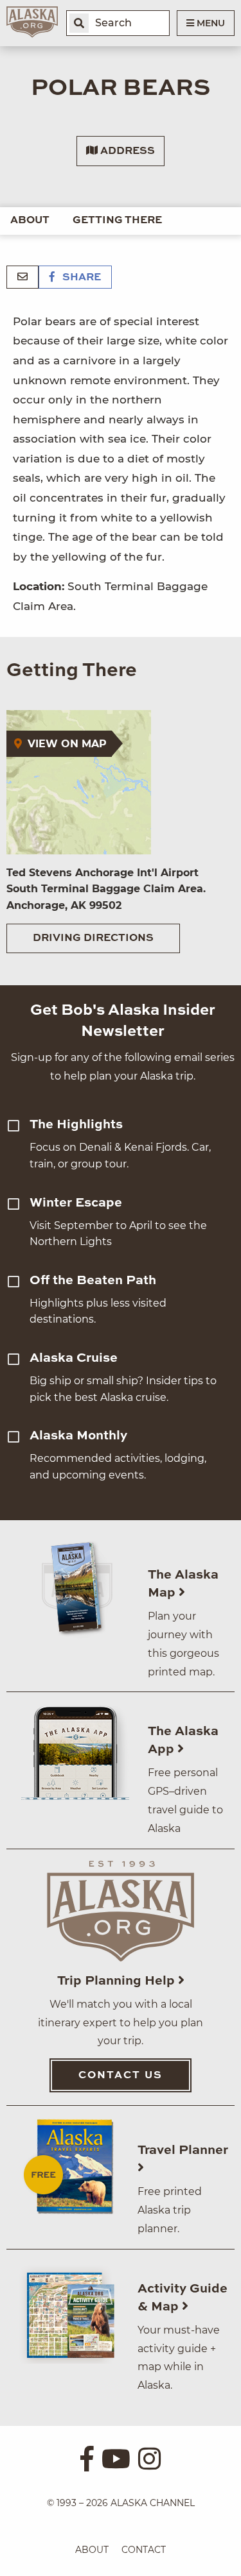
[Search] (79, 23)
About (30, 221)
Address (126, 151)
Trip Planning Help (118, 1981)
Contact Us (121, 2076)
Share (80, 278)
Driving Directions (93, 938)
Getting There (117, 221)
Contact (144, 2550)
